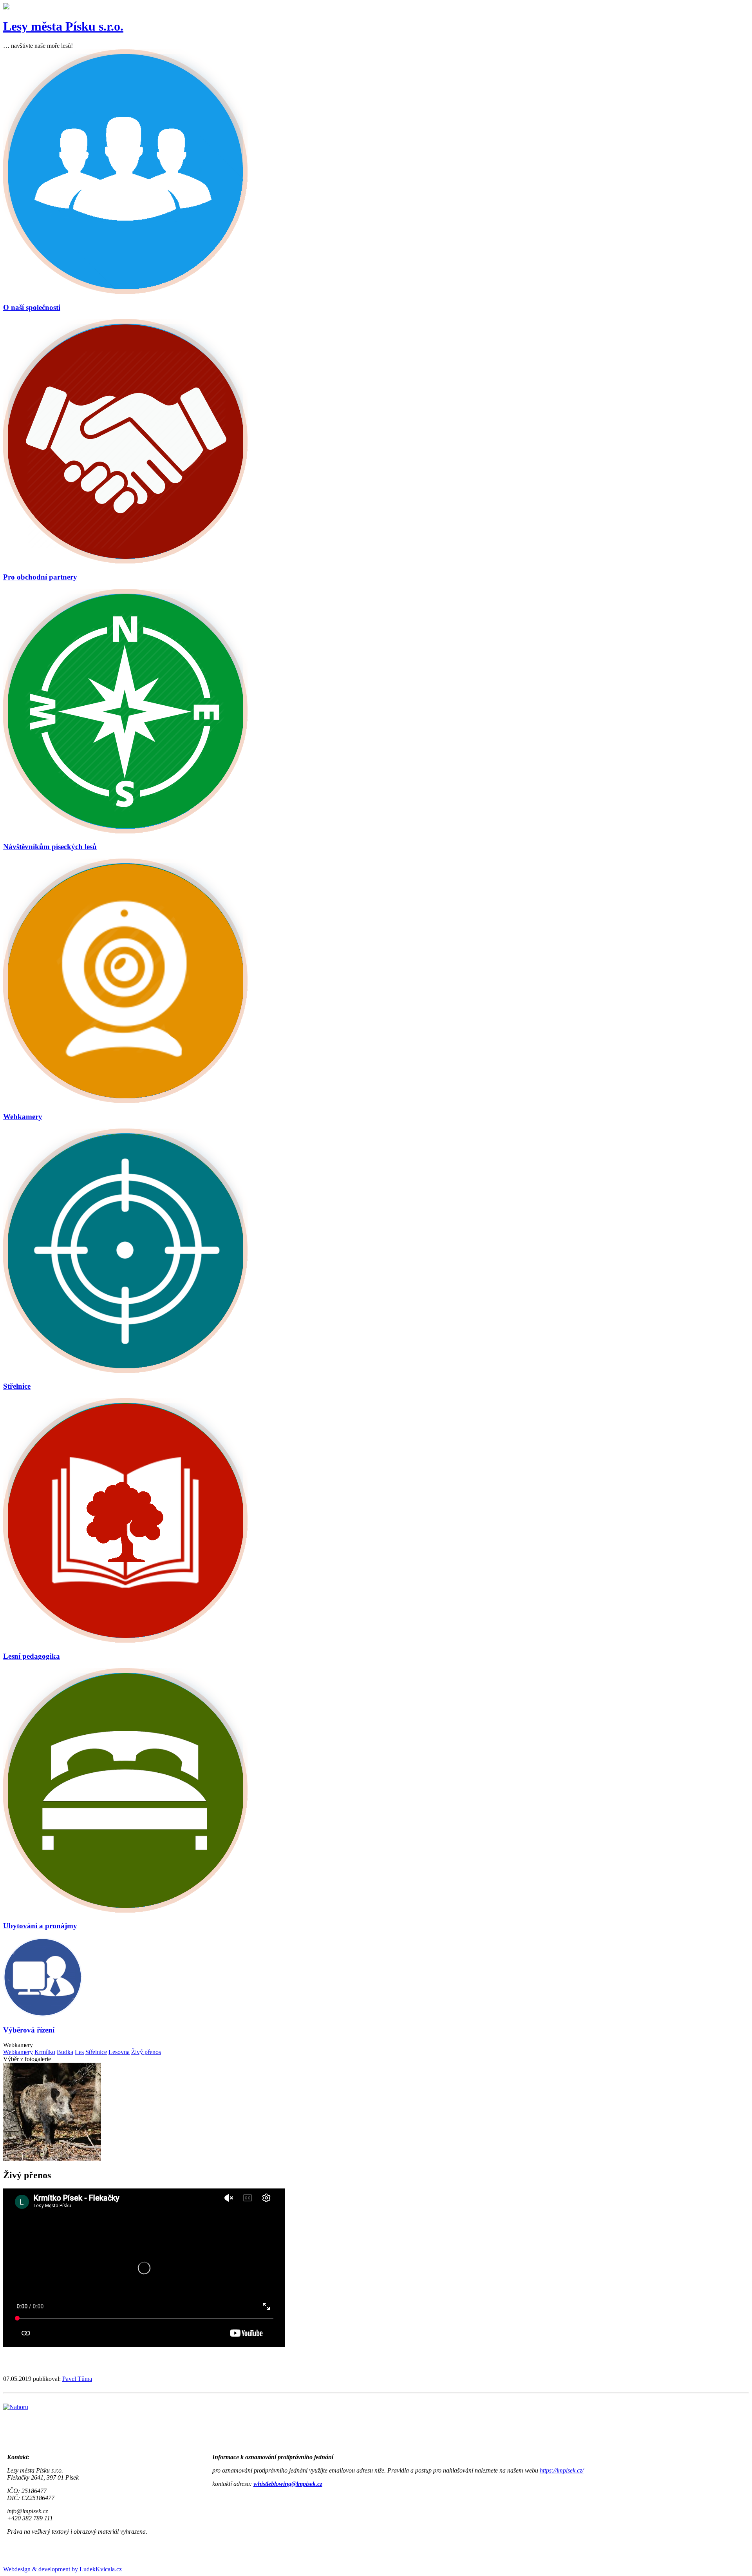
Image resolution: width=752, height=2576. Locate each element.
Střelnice (96, 2052)
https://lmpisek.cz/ (562, 2470)
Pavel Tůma (77, 2379)
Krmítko (45, 2052)
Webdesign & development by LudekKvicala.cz (62, 2569)
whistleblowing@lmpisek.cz (288, 2484)
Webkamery (18, 2052)
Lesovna (119, 2052)
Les (79, 2052)
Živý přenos (146, 2052)
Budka (65, 2052)
